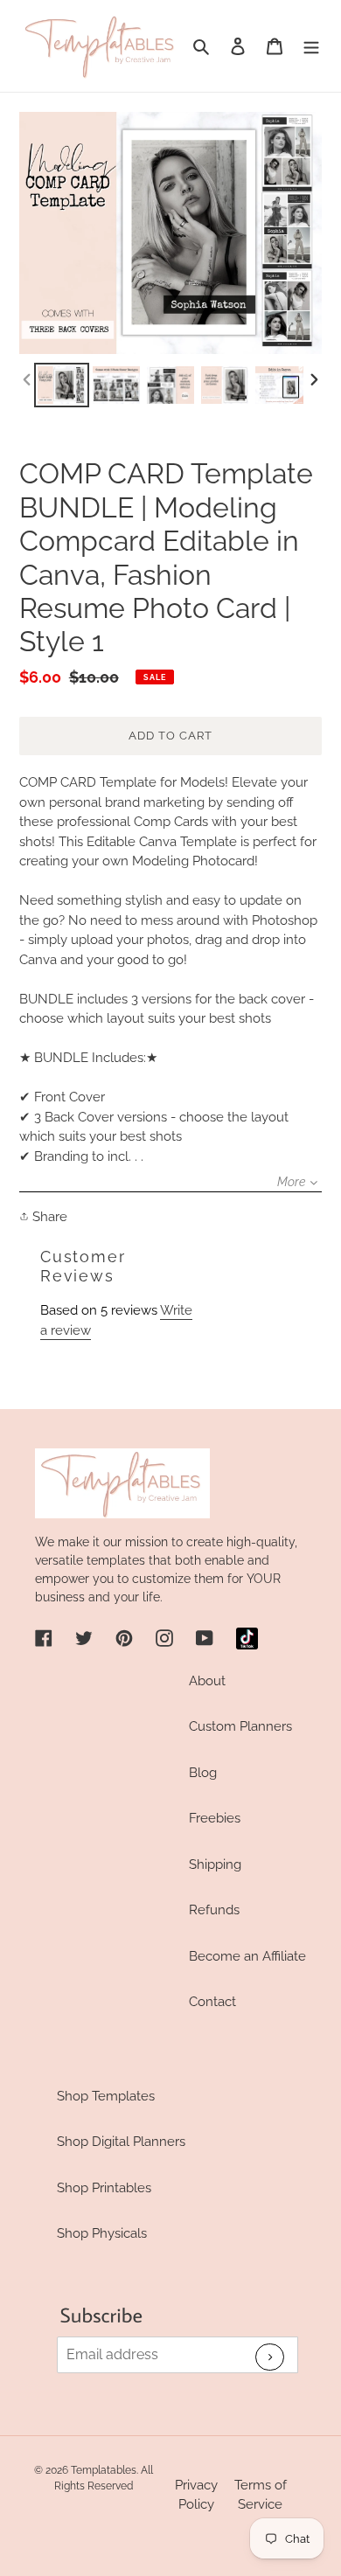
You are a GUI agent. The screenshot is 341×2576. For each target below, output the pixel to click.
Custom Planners (240, 1726)
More (291, 1182)
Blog (203, 1773)
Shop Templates (106, 2096)
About (207, 1681)
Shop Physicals (102, 2233)
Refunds (214, 1910)
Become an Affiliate (247, 1956)
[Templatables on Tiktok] (247, 1639)
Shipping (215, 1864)
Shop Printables (104, 2188)
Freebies (215, 1818)
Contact (212, 2002)
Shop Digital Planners (121, 2142)
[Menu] (311, 46)
